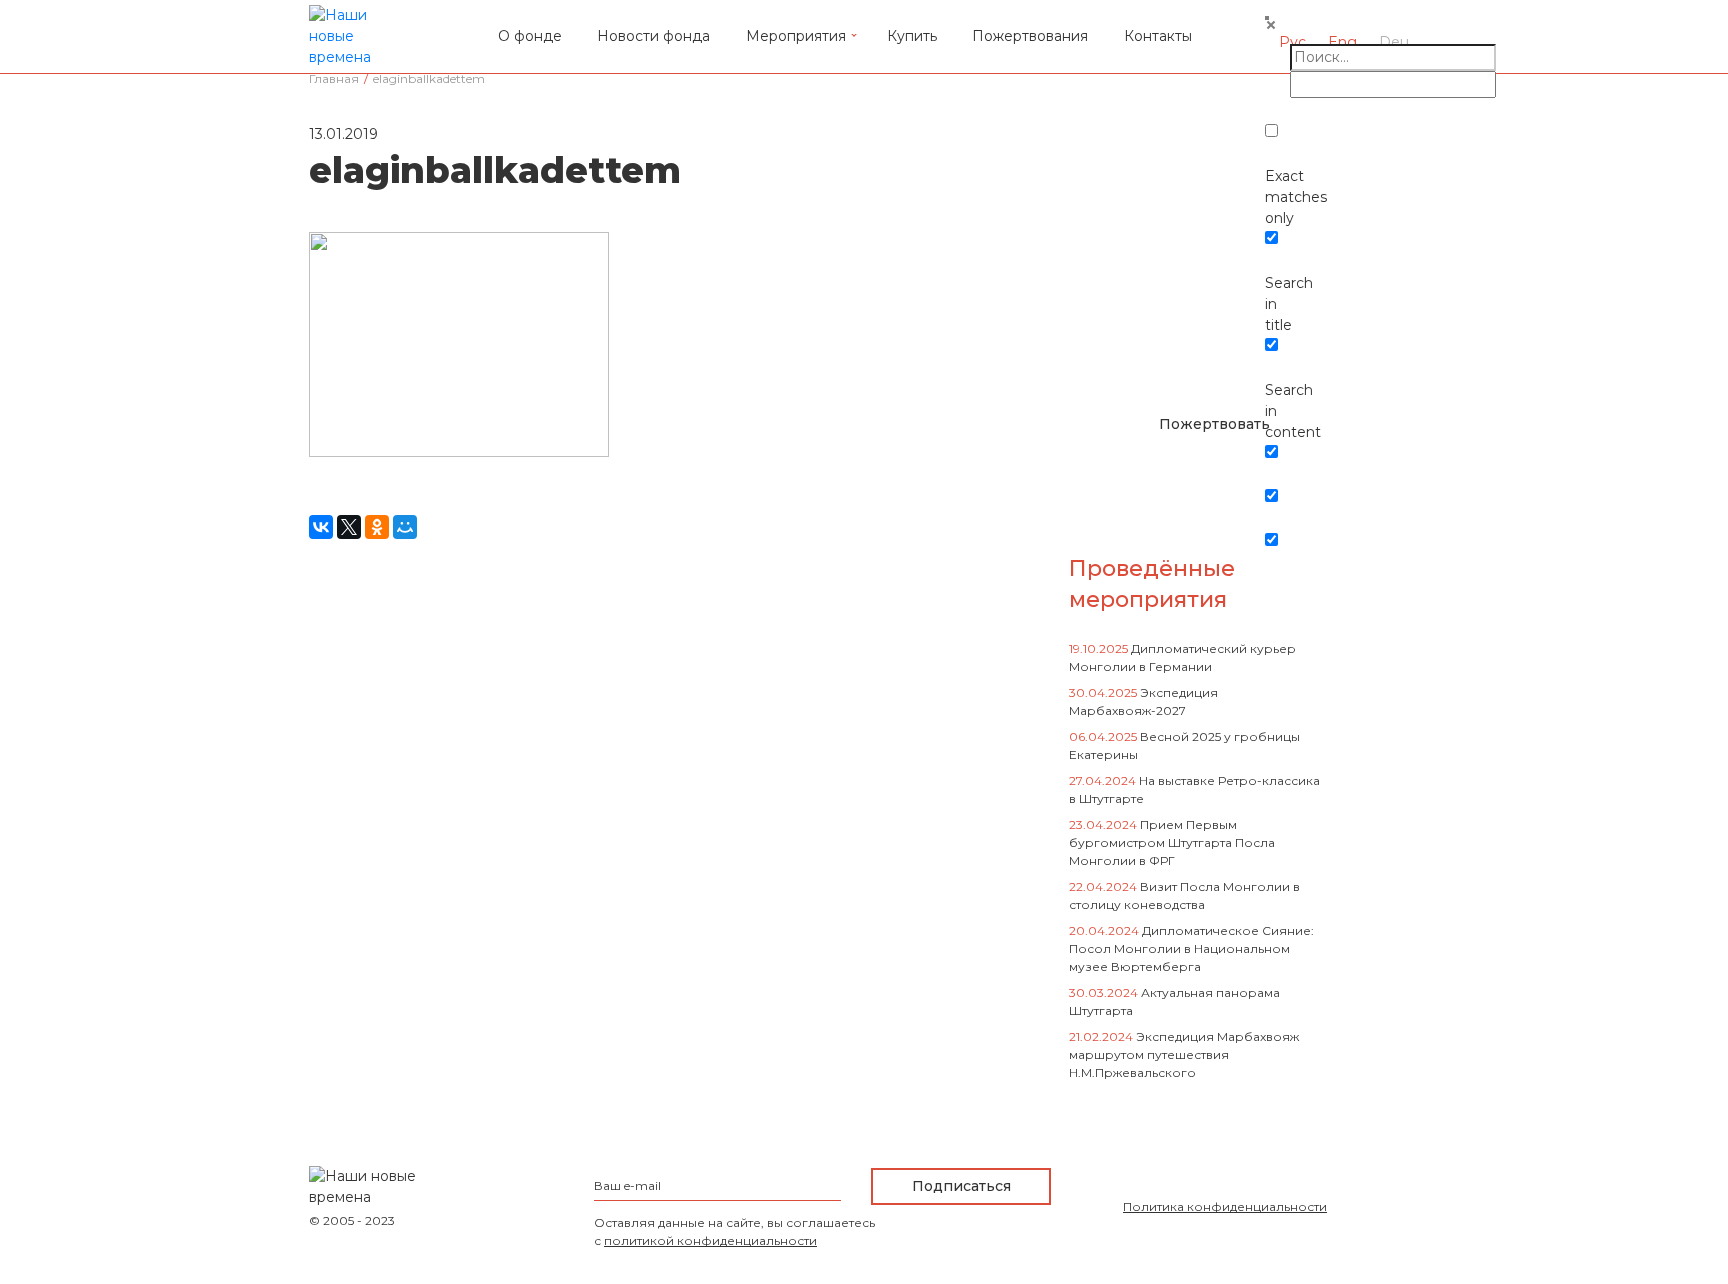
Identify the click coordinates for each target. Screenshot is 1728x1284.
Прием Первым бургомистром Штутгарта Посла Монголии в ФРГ (1172, 842)
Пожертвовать (1214, 424)
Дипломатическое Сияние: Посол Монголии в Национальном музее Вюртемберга (1191, 948)
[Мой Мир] (405, 527)
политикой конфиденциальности (710, 1240)
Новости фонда (653, 36)
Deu (1394, 42)
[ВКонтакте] (321, 527)
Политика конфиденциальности (1225, 1206)
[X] (349, 527)
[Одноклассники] (377, 527)
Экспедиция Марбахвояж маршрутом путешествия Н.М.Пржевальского (1184, 1054)
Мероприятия (796, 36)
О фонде (530, 36)
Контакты (1158, 36)
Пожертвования (1030, 36)
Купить (912, 36)
